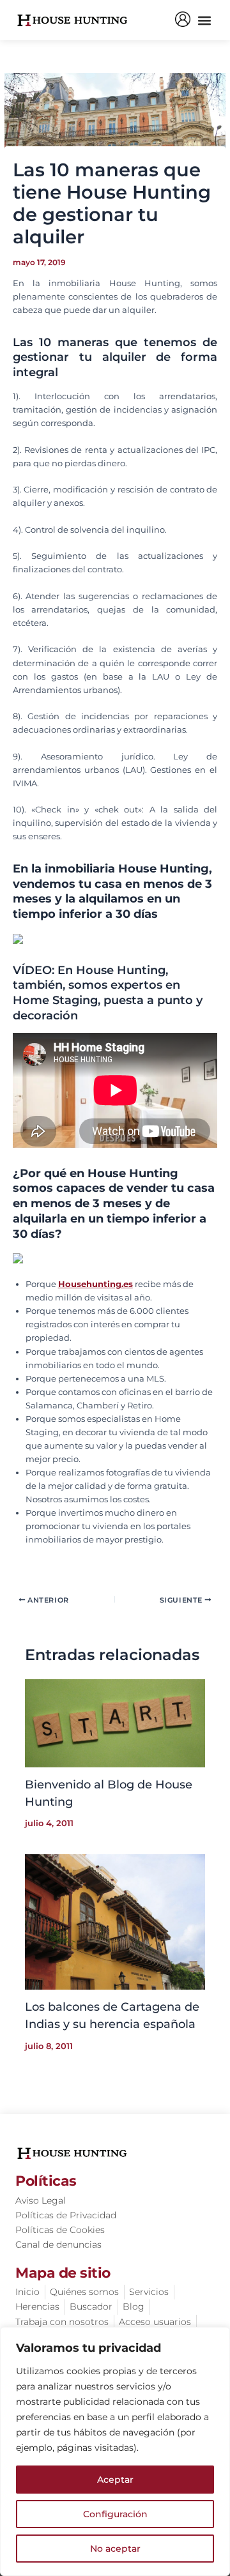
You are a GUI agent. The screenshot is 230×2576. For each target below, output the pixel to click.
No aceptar (115, 2549)
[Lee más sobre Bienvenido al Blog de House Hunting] (115, 1722)
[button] (204, 20)
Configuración (115, 2514)
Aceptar (115, 2480)
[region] (115, 2451)
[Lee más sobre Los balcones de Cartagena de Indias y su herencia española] (115, 1922)
